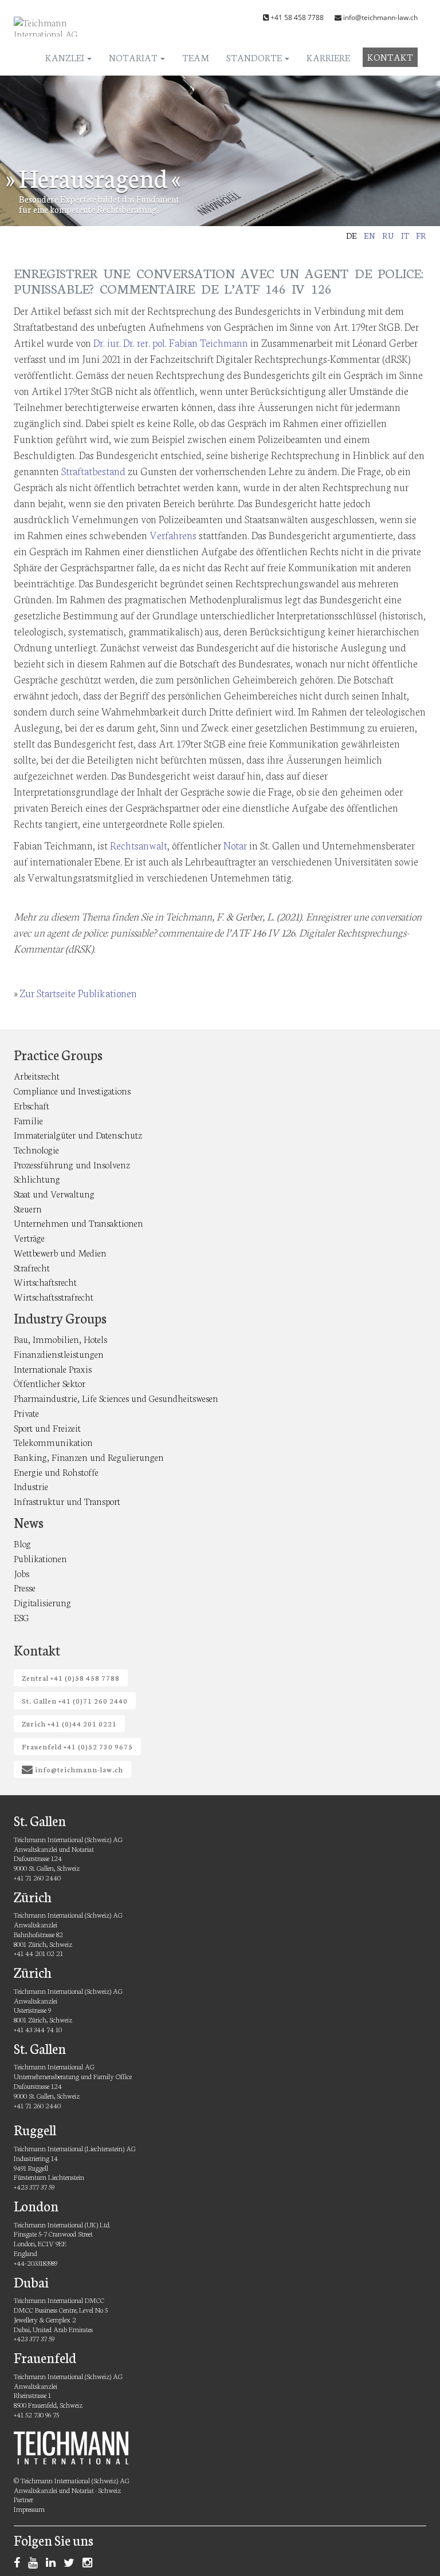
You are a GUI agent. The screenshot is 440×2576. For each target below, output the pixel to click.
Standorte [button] (255, 57)
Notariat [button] (134, 57)
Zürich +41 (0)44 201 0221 (69, 1723)
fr (421, 235)
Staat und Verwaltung (54, 1193)
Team (196, 57)
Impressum (29, 2509)
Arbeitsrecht (37, 1075)
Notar (235, 845)
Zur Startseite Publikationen (78, 993)
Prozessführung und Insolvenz (72, 1164)
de (351, 235)
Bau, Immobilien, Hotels (60, 1339)
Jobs (21, 1573)
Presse (25, 1587)
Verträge (29, 1237)
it (405, 235)
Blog (22, 1543)
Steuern (28, 1208)
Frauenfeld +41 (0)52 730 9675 (77, 1746)
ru (388, 235)
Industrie (31, 1486)
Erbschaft (32, 1105)
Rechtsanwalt (139, 845)
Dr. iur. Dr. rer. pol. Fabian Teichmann (171, 342)
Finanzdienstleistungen (59, 1354)
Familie (28, 1120)
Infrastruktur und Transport (67, 1501)
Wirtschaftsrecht (45, 1281)
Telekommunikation (53, 1442)
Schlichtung (37, 1178)
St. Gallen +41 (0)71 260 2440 (75, 1700)
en (370, 235)
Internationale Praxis (53, 1368)
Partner (23, 2499)
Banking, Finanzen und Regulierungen (89, 1457)
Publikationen (40, 1558)
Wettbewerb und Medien (60, 1252)
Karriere (328, 57)
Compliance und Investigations (72, 1090)
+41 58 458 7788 (297, 17)
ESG (21, 1617)
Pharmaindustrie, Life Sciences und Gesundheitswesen (116, 1398)
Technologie (36, 1149)
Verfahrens (173, 535)
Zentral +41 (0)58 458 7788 (71, 1678)
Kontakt (390, 56)
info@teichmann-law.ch (380, 17)
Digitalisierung (42, 1602)
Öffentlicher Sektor (50, 1383)
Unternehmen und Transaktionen (78, 1222)
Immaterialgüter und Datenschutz (78, 1134)
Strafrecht (32, 1267)
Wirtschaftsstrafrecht (54, 1296)
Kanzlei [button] (66, 57)
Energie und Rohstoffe (56, 1471)
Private (26, 1413)
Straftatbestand (93, 471)
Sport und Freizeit (47, 1427)
